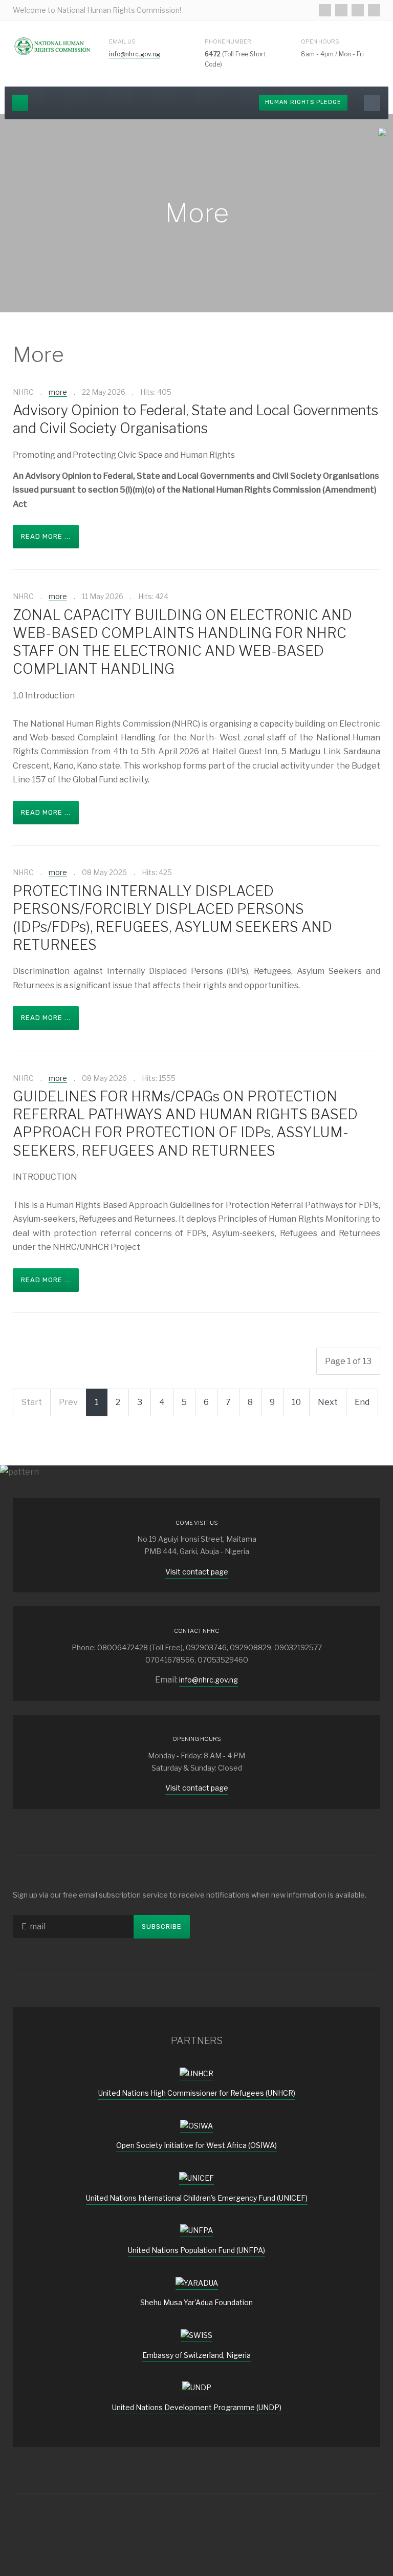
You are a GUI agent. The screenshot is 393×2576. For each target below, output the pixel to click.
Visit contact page (197, 1572)
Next (328, 1402)
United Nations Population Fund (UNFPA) (196, 2250)
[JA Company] (53, 46)
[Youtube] (374, 10)
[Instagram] (358, 10)
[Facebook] (325, 10)
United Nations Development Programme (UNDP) (197, 2407)
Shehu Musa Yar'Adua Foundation (196, 2302)
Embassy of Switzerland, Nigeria (196, 2355)
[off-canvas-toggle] (20, 103)
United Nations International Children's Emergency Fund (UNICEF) (197, 2198)
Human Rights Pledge (303, 102)
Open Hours (320, 41)
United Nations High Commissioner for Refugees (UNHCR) (197, 2093)
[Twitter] (341, 10)
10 (296, 1402)
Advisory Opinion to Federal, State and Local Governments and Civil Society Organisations (195, 419)
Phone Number (228, 41)
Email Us (122, 41)
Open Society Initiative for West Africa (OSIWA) (196, 2145)
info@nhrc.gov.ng (135, 54)
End (362, 1402)
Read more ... (46, 536)
